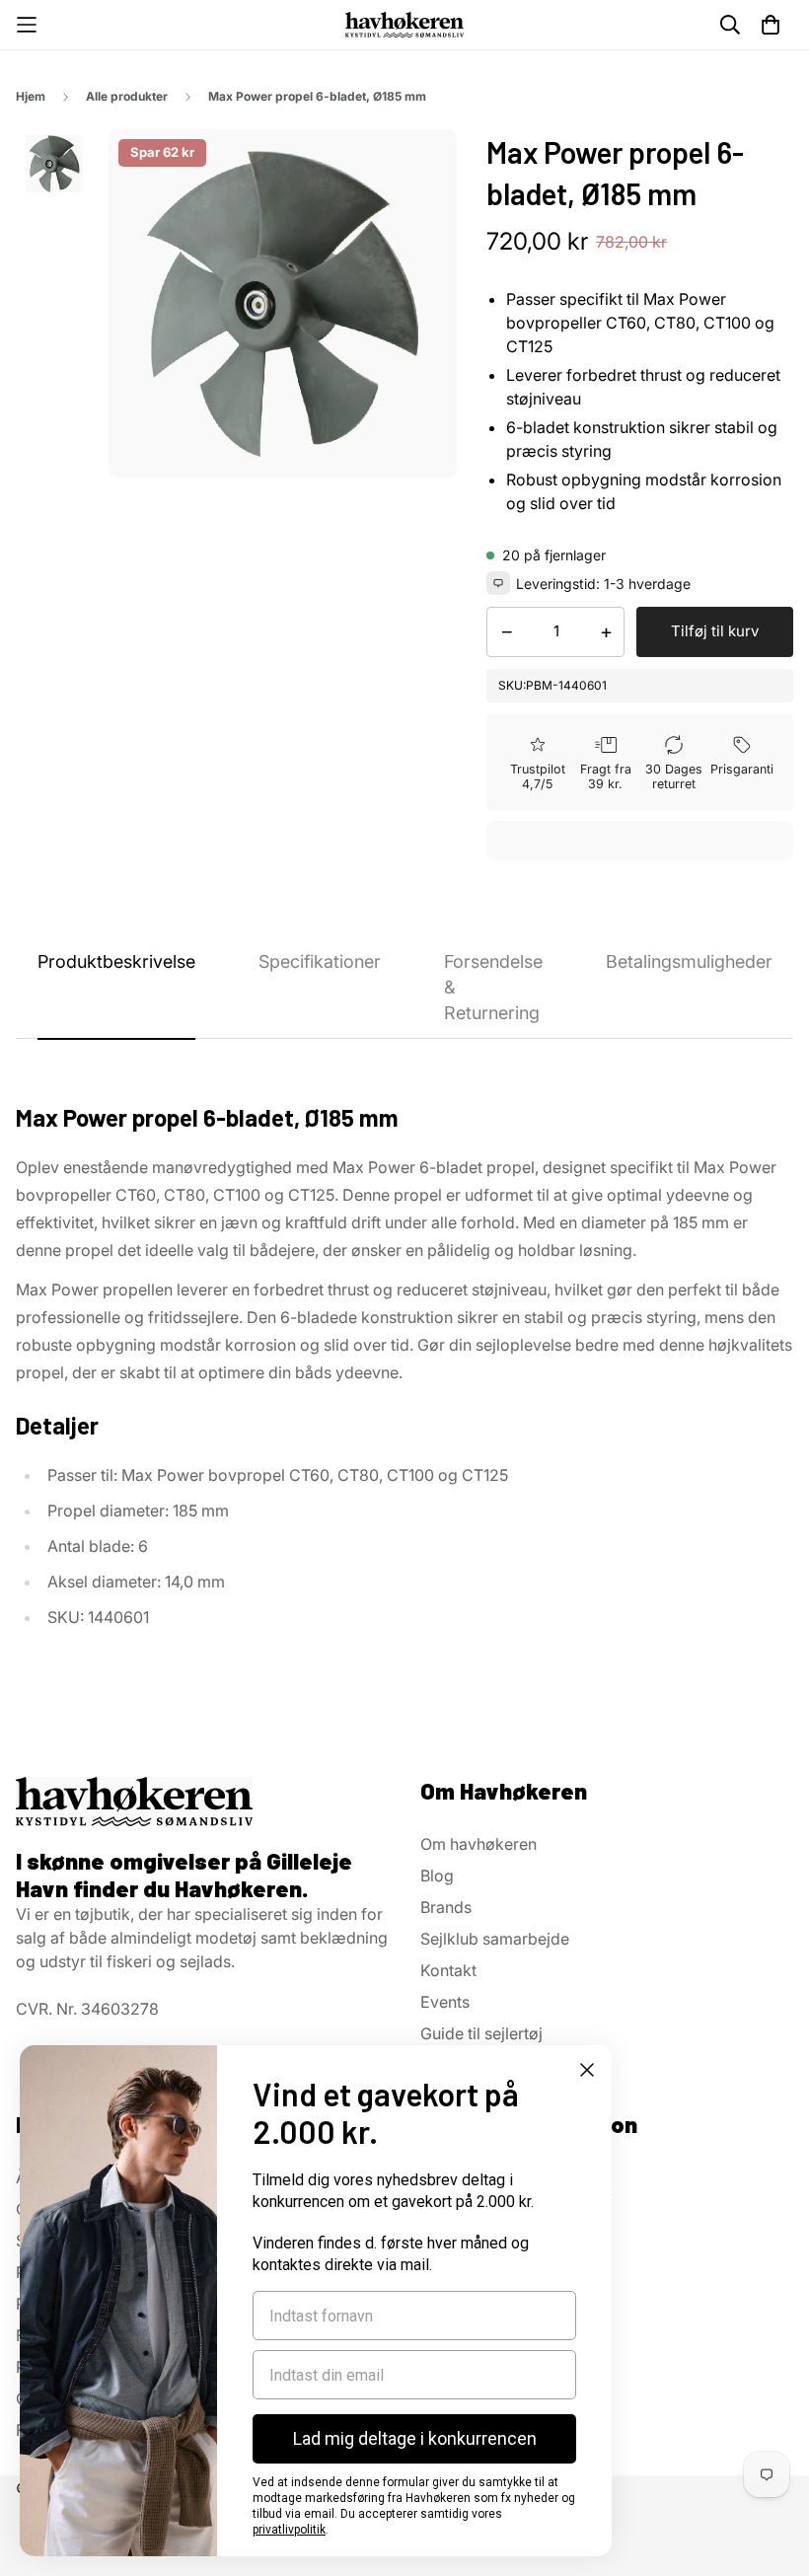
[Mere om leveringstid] (498, 583)
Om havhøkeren (478, 1844)
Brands (446, 1907)
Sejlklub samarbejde (495, 1939)
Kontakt (448, 1970)
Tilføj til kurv (715, 631)
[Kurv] (771, 25)
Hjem (31, 96)
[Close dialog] (587, 2070)
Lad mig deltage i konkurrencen (415, 2438)
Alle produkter (127, 96)
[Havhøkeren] (404, 24)
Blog (437, 1876)
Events (445, 2002)
